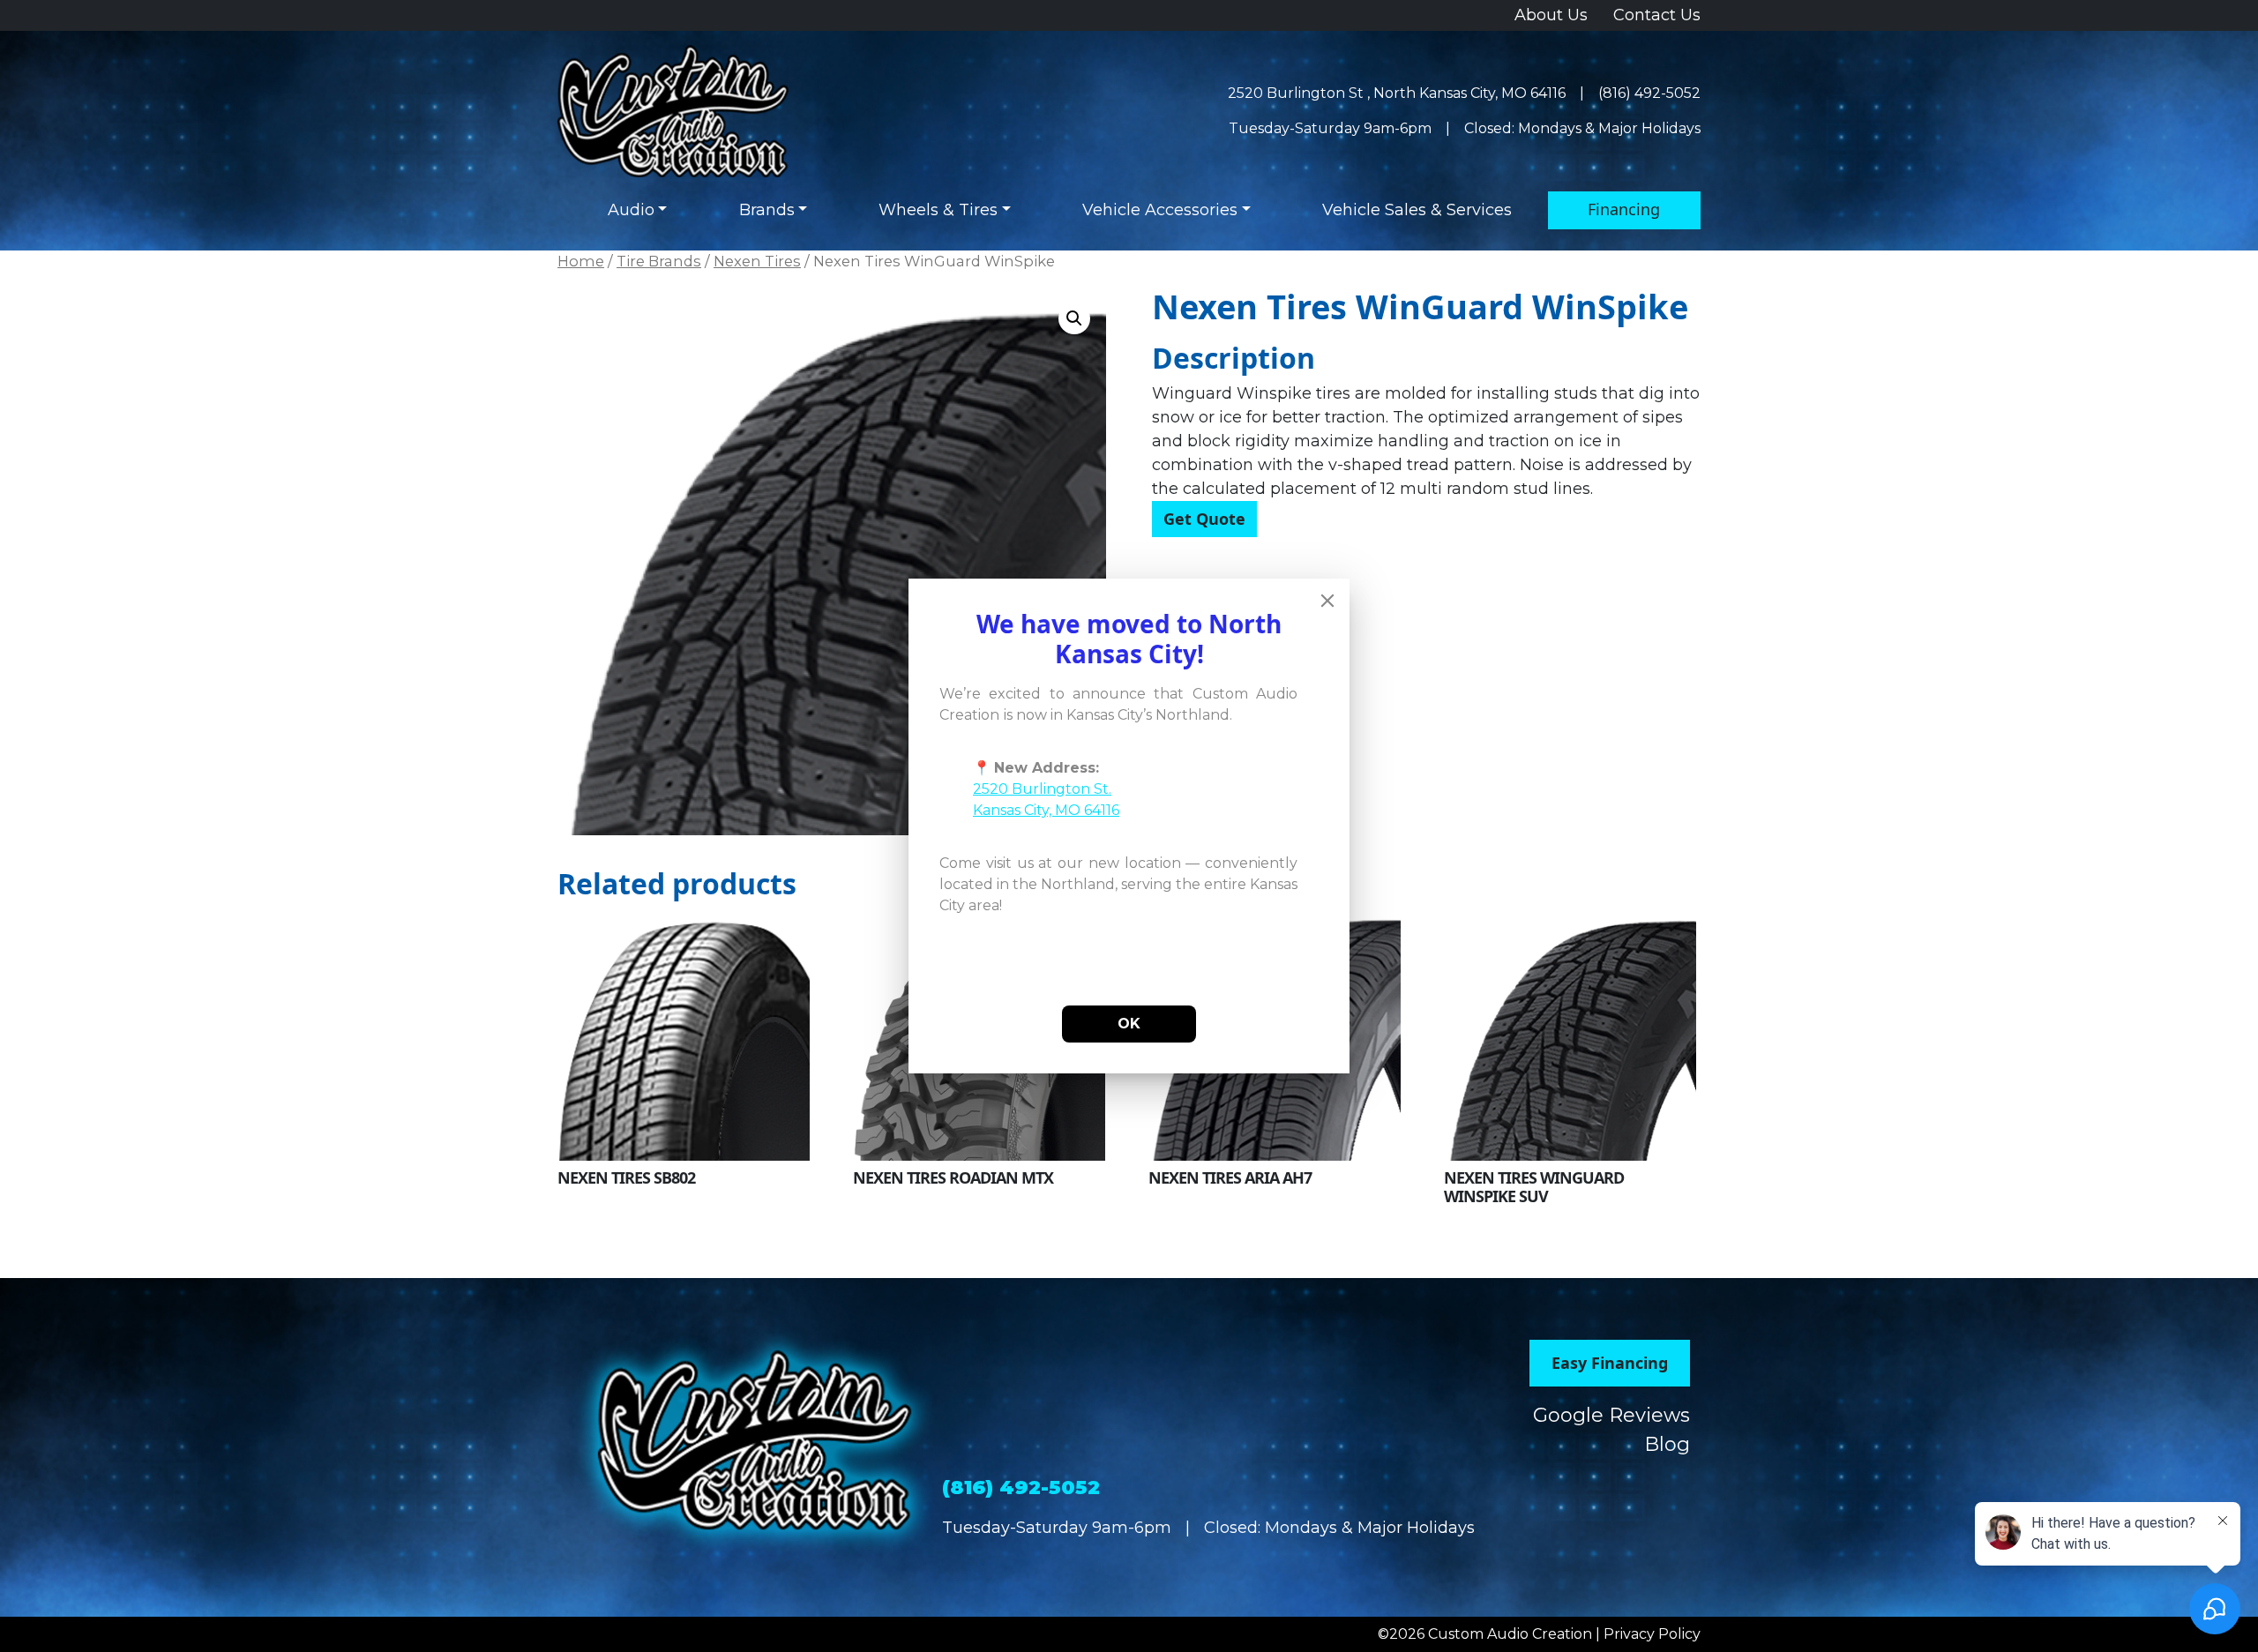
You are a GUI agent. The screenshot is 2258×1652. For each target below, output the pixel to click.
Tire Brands (659, 261)
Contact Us (1657, 15)
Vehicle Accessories (1160, 210)
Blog (1667, 1444)
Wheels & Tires (938, 210)
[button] (1074, 318)
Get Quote (1204, 519)
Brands (767, 210)
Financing (1624, 209)
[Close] (1327, 601)
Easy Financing (1610, 1363)
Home (581, 261)
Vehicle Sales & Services (1417, 210)
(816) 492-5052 (1649, 93)
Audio (631, 210)
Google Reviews (1611, 1415)
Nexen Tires (757, 261)
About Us (1551, 15)
